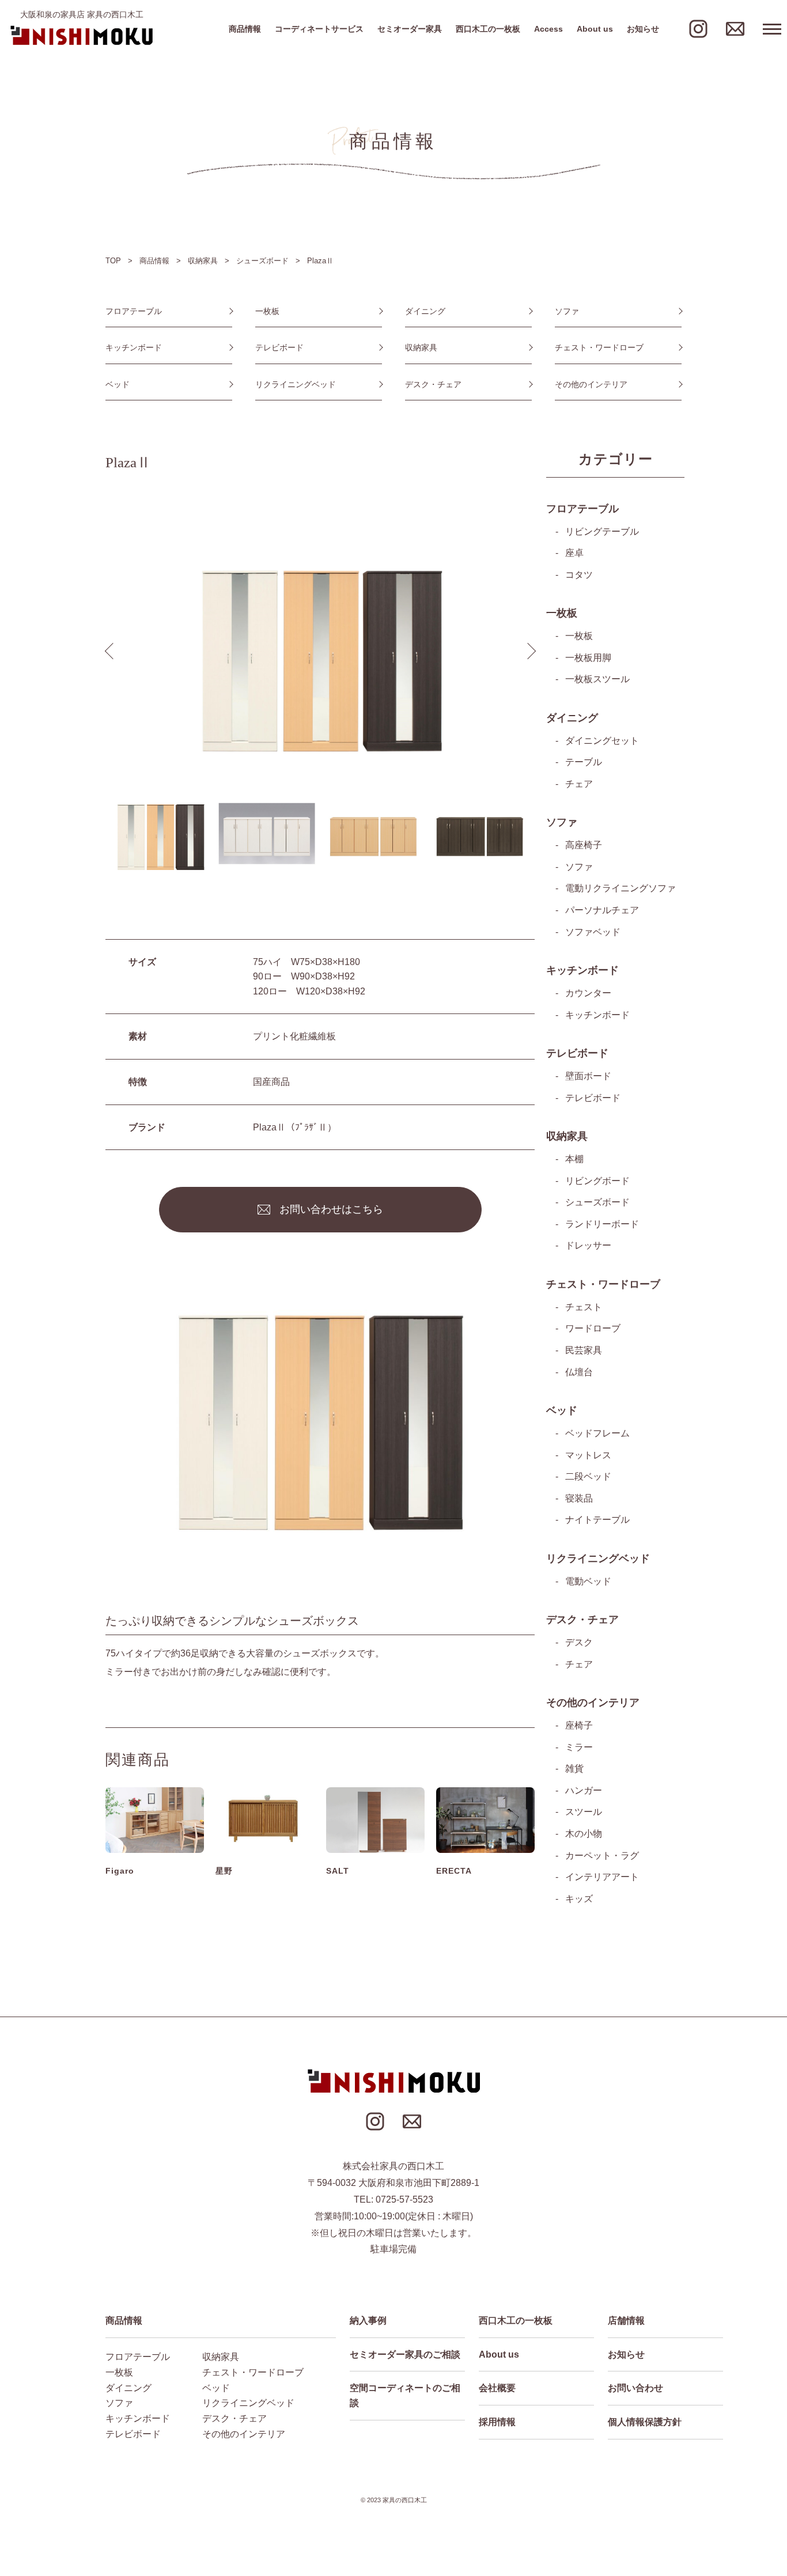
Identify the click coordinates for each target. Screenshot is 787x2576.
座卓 (574, 553)
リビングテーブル (602, 532)
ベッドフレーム (597, 1433)
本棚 (574, 1159)
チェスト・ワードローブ (599, 347)
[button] (527, 651)
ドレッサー (588, 1245)
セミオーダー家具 (410, 29)
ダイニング (425, 311)
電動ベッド (588, 1581)
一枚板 (267, 311)
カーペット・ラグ (602, 1856)
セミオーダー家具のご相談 (405, 2354)
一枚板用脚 (588, 658)
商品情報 (245, 29)
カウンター (588, 993)
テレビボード (279, 347)
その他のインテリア (591, 384)
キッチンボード (134, 347)
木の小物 (584, 1834)
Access (548, 29)
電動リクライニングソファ (620, 888)
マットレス (588, 1455)
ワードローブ (593, 1328)
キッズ (579, 1899)
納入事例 (368, 2320)
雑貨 (574, 1769)
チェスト (584, 1307)
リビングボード (597, 1181)
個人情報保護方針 (645, 2422)
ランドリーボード (602, 1224)
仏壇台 (579, 1372)
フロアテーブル (134, 311)
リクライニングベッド (296, 384)
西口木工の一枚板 (488, 29)
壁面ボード (588, 1076)
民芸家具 (584, 1350)
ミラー (579, 1747)
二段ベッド (588, 1476)
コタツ (579, 575)
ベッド (118, 384)
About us (595, 29)
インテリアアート (602, 1877)
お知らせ (643, 29)
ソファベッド (593, 932)
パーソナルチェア (602, 910)
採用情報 (497, 2422)
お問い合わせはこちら (331, 1209)
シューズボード (597, 1202)
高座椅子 (584, 845)
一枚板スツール (597, 679)
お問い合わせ (635, 2388)
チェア (579, 784)
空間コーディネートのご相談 (405, 2395)
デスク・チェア (433, 384)
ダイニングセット (602, 741)
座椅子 (579, 1725)
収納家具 (421, 347)
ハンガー (584, 1790)
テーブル (584, 762)
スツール (584, 1812)
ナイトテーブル (597, 1520)
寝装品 (579, 1498)
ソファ (567, 311)
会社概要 (497, 2388)
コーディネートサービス (319, 29)
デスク (579, 1642)
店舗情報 (626, 2320)
